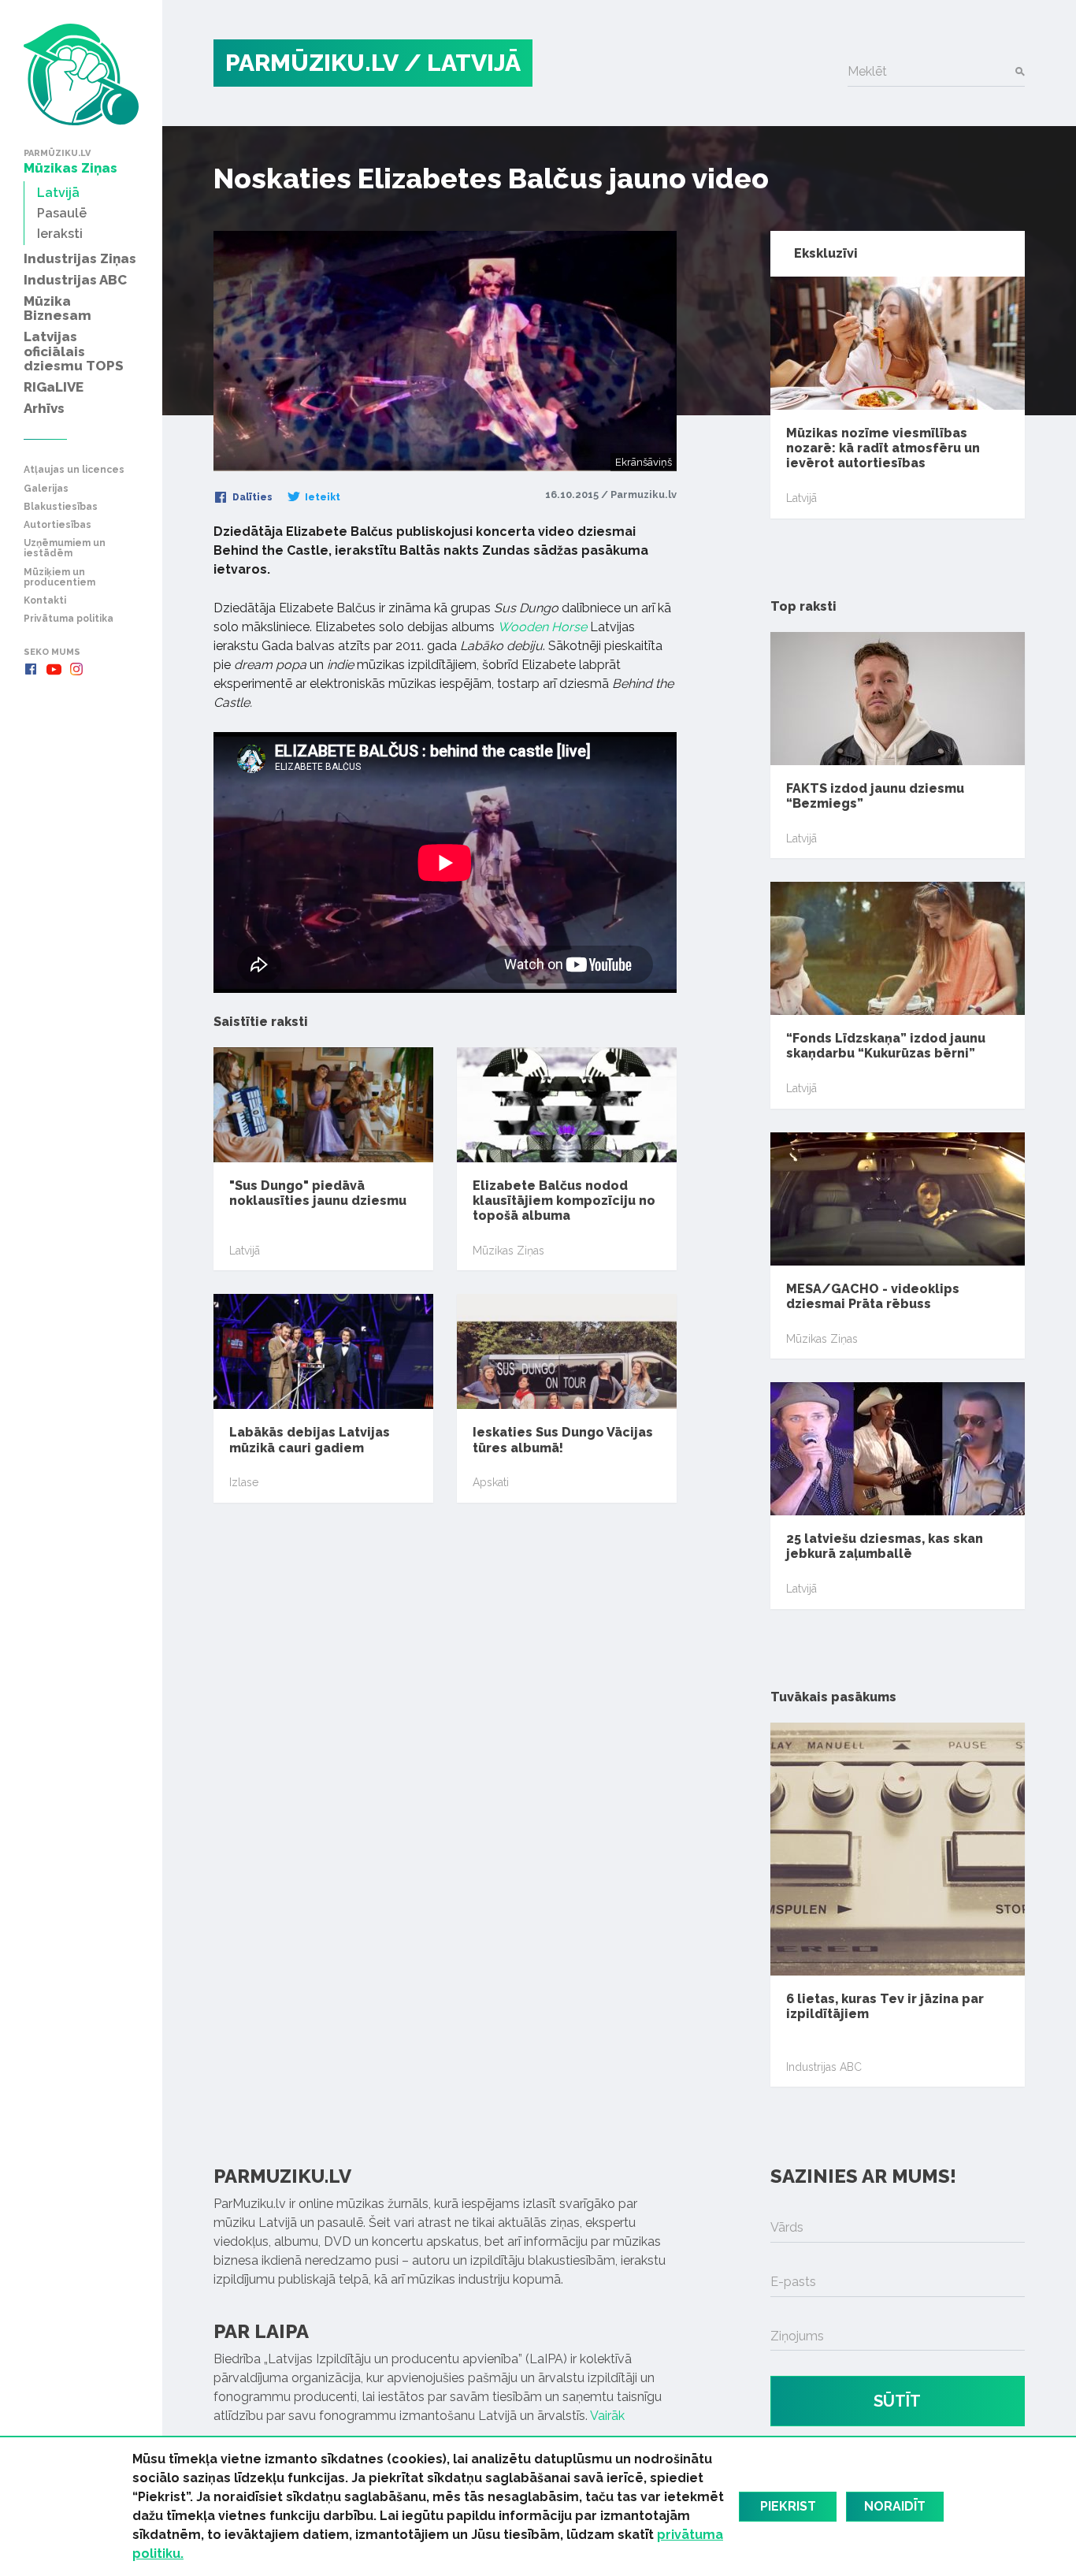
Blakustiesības (61, 507)
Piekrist (788, 2506)
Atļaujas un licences (74, 470)
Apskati (491, 1482)
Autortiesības (58, 525)
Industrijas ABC (824, 2067)
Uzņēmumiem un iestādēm (65, 548)
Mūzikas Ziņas (508, 1251)
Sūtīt (897, 2401)
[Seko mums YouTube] (54, 669)
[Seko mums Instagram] (76, 669)
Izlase (244, 1482)
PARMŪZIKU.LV (312, 63)
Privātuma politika (69, 619)
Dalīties (251, 497)
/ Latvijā (462, 63)
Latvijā (245, 1251)
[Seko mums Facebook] (31, 669)
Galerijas (46, 489)
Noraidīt (895, 2506)
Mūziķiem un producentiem (59, 578)
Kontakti (45, 601)
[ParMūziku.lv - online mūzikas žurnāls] (81, 74)
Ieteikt (321, 497)
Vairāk (607, 2416)
